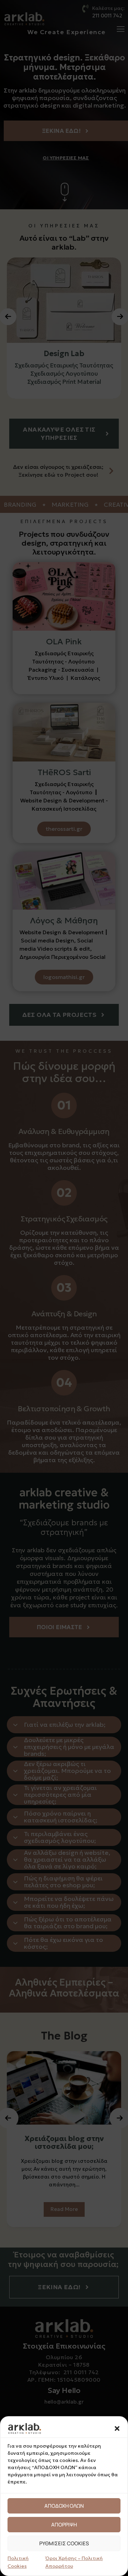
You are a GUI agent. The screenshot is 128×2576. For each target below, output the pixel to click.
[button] (117, 2428)
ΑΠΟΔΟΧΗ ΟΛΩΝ (64, 2506)
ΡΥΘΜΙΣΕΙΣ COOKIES (64, 2543)
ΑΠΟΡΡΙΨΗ (64, 2525)
